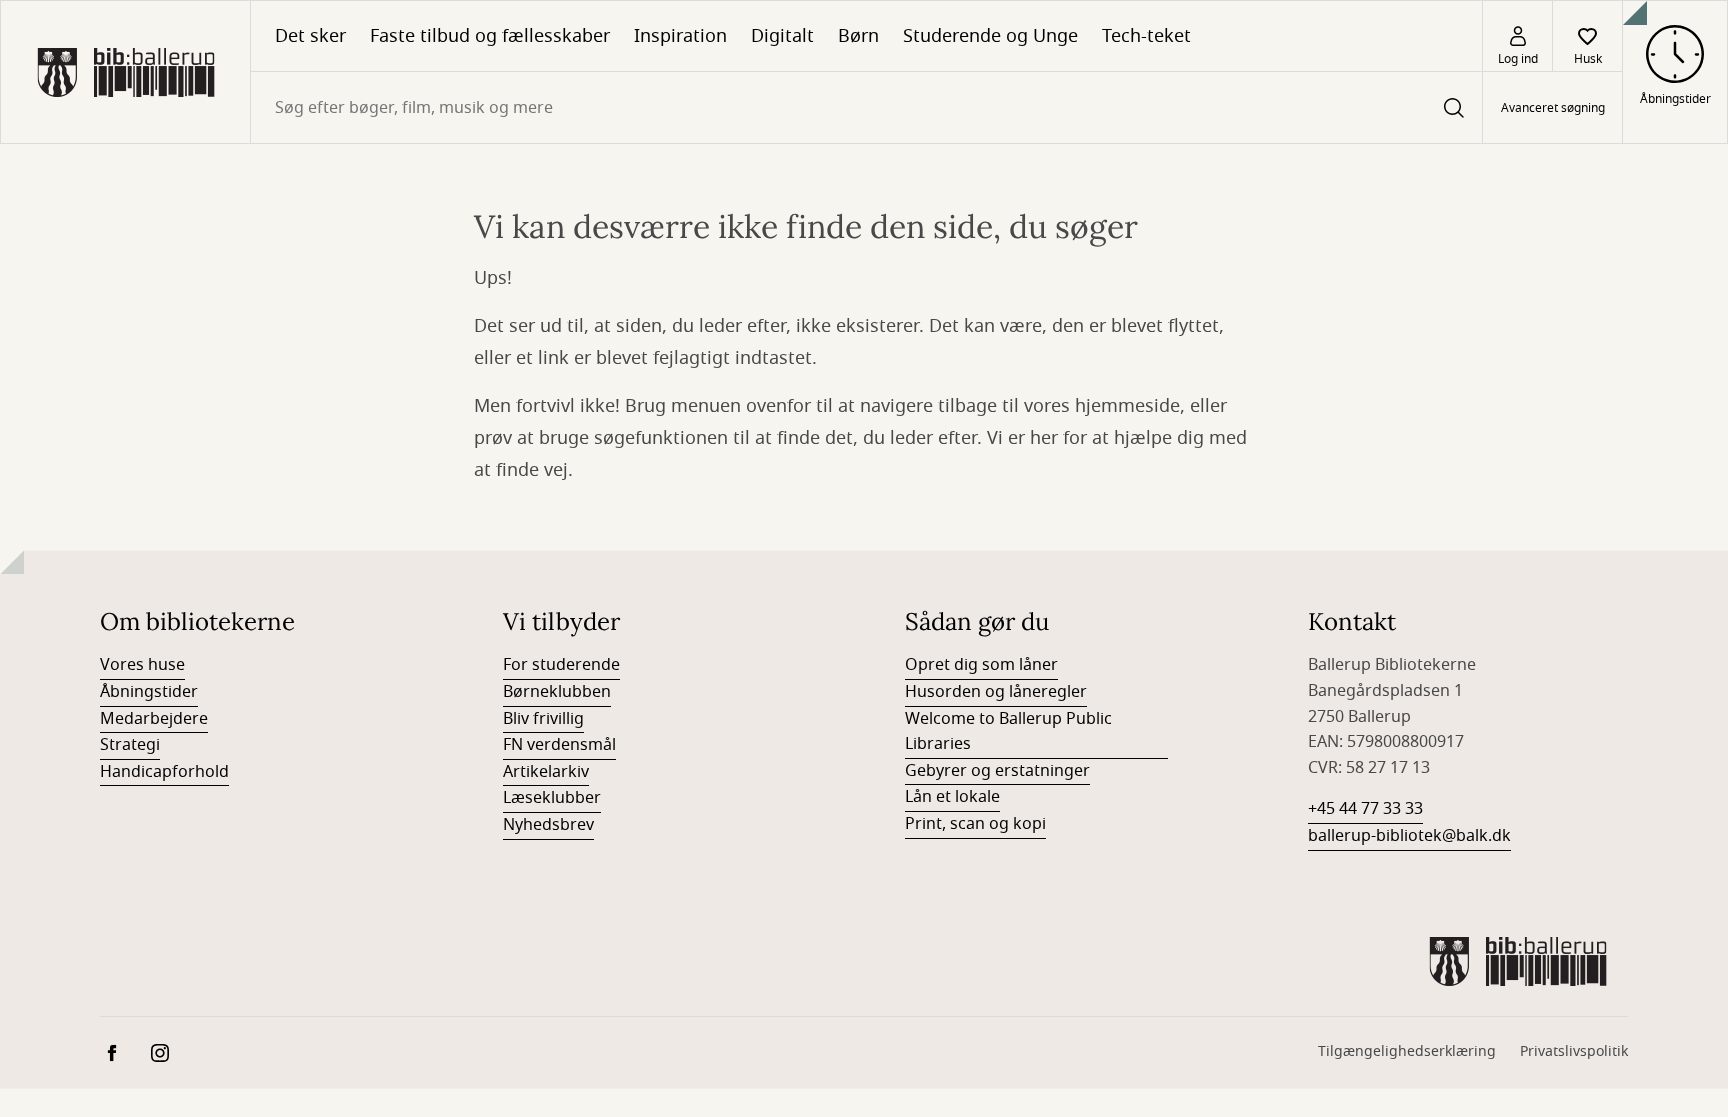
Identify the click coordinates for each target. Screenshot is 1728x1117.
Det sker (310, 36)
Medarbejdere (154, 719)
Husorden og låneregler (996, 692)
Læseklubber (552, 798)
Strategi (130, 745)
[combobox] (866, 107)
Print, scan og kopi (975, 824)
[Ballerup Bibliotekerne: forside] (125, 72)
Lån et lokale (952, 797)
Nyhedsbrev (548, 825)
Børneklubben (557, 692)
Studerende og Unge (990, 36)
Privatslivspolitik (1574, 1051)
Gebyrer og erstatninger (997, 771)
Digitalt (782, 36)
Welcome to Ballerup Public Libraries (1008, 732)
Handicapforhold (164, 772)
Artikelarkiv (546, 772)
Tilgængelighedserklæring (1407, 1051)
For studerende (561, 665)
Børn (858, 36)
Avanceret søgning (1553, 108)
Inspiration (680, 36)
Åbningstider (149, 692)
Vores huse (142, 665)
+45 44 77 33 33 (1365, 809)
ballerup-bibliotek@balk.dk (1409, 836)
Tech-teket (1146, 36)
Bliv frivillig (543, 719)
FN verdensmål (559, 745)
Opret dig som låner (981, 665)
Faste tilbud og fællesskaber (490, 36)
